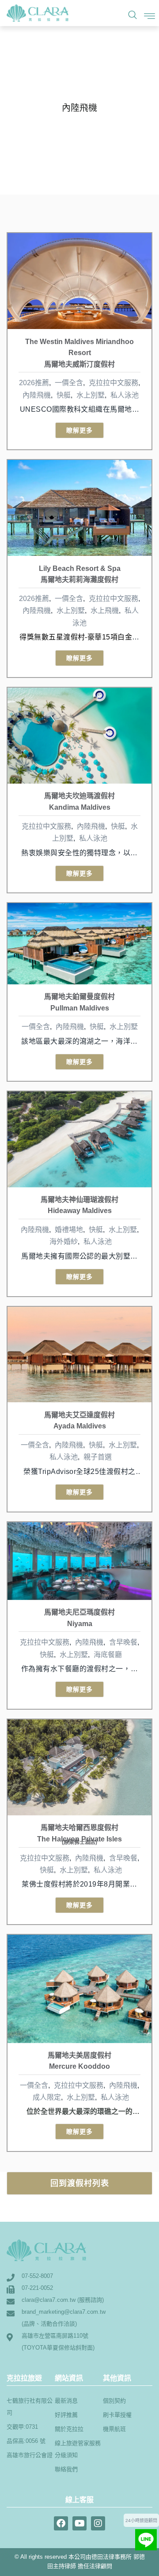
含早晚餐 (123, 1642)
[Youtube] (79, 2523)
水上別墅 (91, 395)
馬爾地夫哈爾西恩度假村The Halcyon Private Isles (79, 1834)
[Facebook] (61, 2523)
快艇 (64, 395)
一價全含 (69, 383)
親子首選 (98, 1457)
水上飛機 (105, 611)
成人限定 (47, 2097)
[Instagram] (98, 2523)
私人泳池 (125, 395)
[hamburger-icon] (146, 14)
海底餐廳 (108, 1655)
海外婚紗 (64, 1242)
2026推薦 (34, 383)
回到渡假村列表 (80, 2183)
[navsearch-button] (130, 14)
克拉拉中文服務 (114, 383)
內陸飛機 (37, 395)
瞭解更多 (79, 430)
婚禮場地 (69, 1230)
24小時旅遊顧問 (141, 2520)
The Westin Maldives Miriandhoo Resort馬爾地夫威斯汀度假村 (79, 353)
